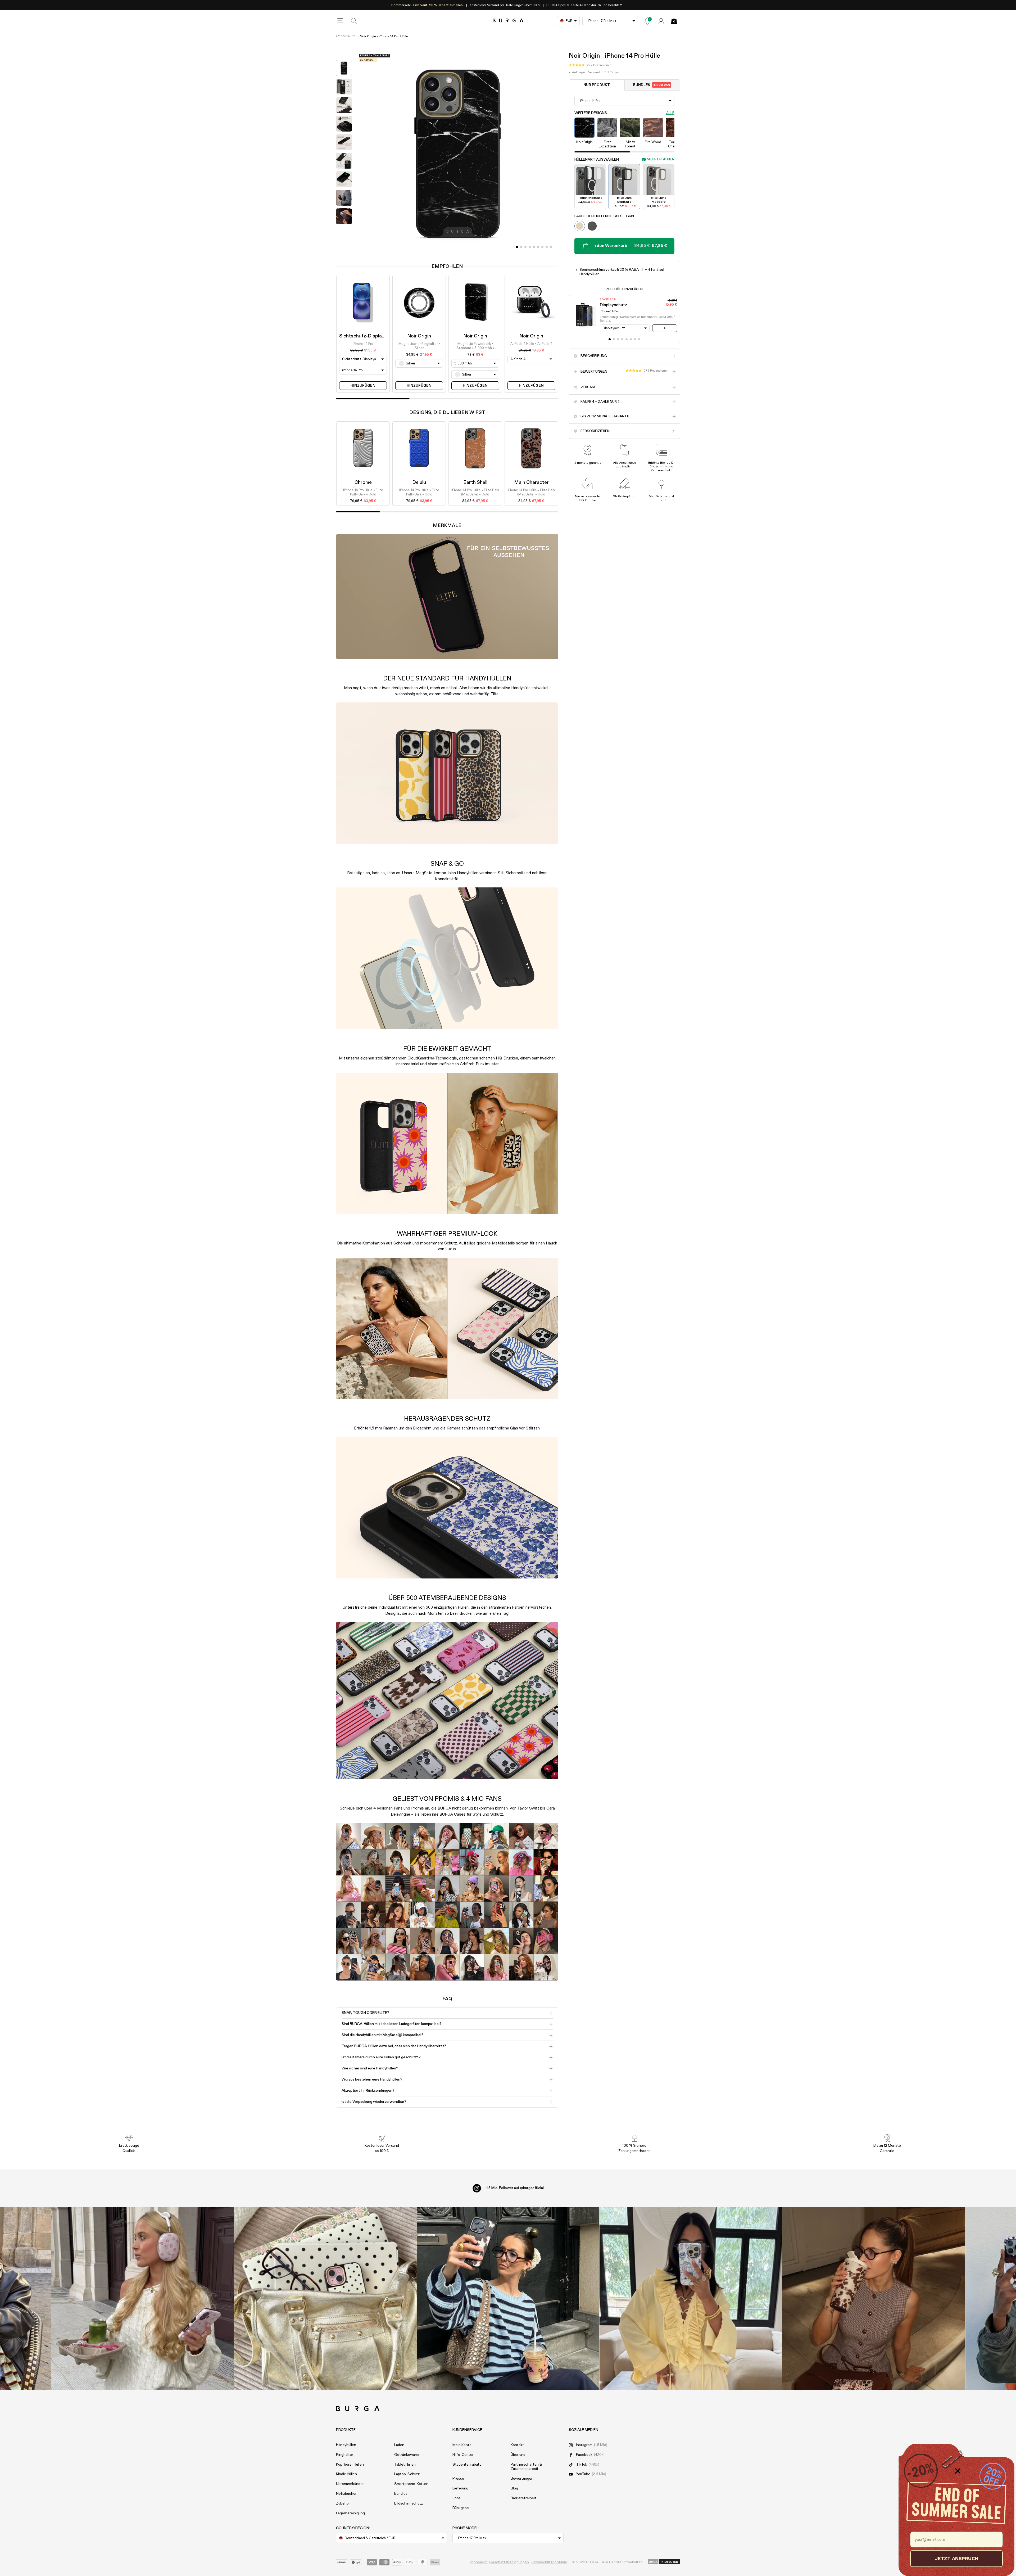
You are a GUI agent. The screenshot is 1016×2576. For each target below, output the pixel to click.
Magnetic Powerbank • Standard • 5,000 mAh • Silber (475, 346)
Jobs (457, 2498)
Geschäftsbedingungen (509, 2562)
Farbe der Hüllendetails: (604, 216)
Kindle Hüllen (346, 2474)
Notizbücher (346, 2494)
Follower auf (515, 2188)
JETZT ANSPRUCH (956, 2558)
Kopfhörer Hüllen (350, 2465)
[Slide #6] (542, 247)
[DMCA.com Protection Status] (664, 2562)
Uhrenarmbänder (350, 2484)
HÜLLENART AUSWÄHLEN (597, 160)
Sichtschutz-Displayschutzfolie (374, 336)
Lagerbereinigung (350, 2513)
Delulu (419, 482)
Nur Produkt (597, 85)
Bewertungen (522, 2479)
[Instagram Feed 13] (142, 2298)
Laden (399, 2445)
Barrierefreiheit (523, 2498)
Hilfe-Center (463, 2455)
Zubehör (343, 2503)
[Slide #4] (534, 247)
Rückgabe (461, 2508)
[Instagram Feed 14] (325, 2298)
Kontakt (517, 2445)
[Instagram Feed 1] (508, 2298)
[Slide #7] (547, 247)
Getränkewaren (407, 2455)
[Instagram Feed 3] (874, 2298)
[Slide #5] (538, 247)
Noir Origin (419, 336)
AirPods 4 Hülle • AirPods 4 (531, 344)
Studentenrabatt (467, 2465)
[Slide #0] (517, 247)
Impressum (479, 2562)
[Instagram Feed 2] (691, 2298)
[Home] (508, 21)
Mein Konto (462, 2445)
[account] (661, 21)
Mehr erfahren (661, 159)
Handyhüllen (346, 2445)
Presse (458, 2479)
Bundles (652, 85)
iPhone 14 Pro (346, 36)
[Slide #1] (521, 247)
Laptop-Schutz (407, 2474)
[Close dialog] (958, 2471)
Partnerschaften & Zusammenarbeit (526, 2467)
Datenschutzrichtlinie (549, 2562)
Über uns (518, 2455)
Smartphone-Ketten (411, 2484)
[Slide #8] (551, 247)
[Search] (354, 21)
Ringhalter (345, 2455)
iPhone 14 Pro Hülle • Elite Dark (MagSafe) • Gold (475, 492)
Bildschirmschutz (409, 2503)
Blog (514, 2488)
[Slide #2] (525, 247)
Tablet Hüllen (405, 2465)
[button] (590, 65)
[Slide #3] (530, 247)
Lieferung (460, 2488)
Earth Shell (475, 482)
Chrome (363, 482)
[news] (647, 21)
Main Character (531, 482)
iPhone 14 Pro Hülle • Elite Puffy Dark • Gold (363, 492)
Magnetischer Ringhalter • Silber (419, 346)
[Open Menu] (340, 21)
